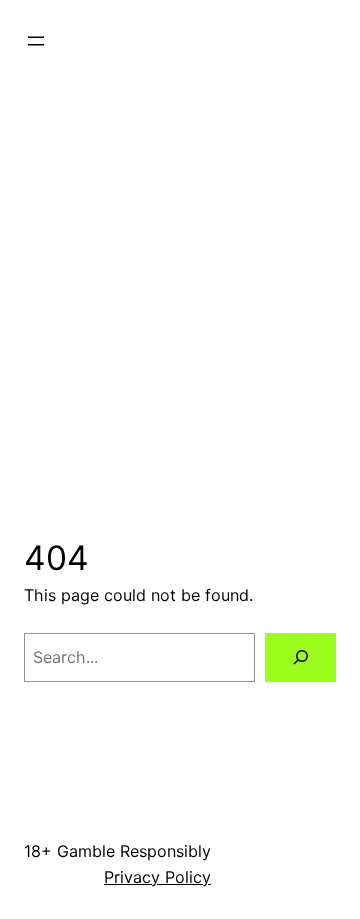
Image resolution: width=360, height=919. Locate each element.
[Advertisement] (180, 286)
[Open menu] (36, 41)
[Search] (300, 657)
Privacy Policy (157, 877)
